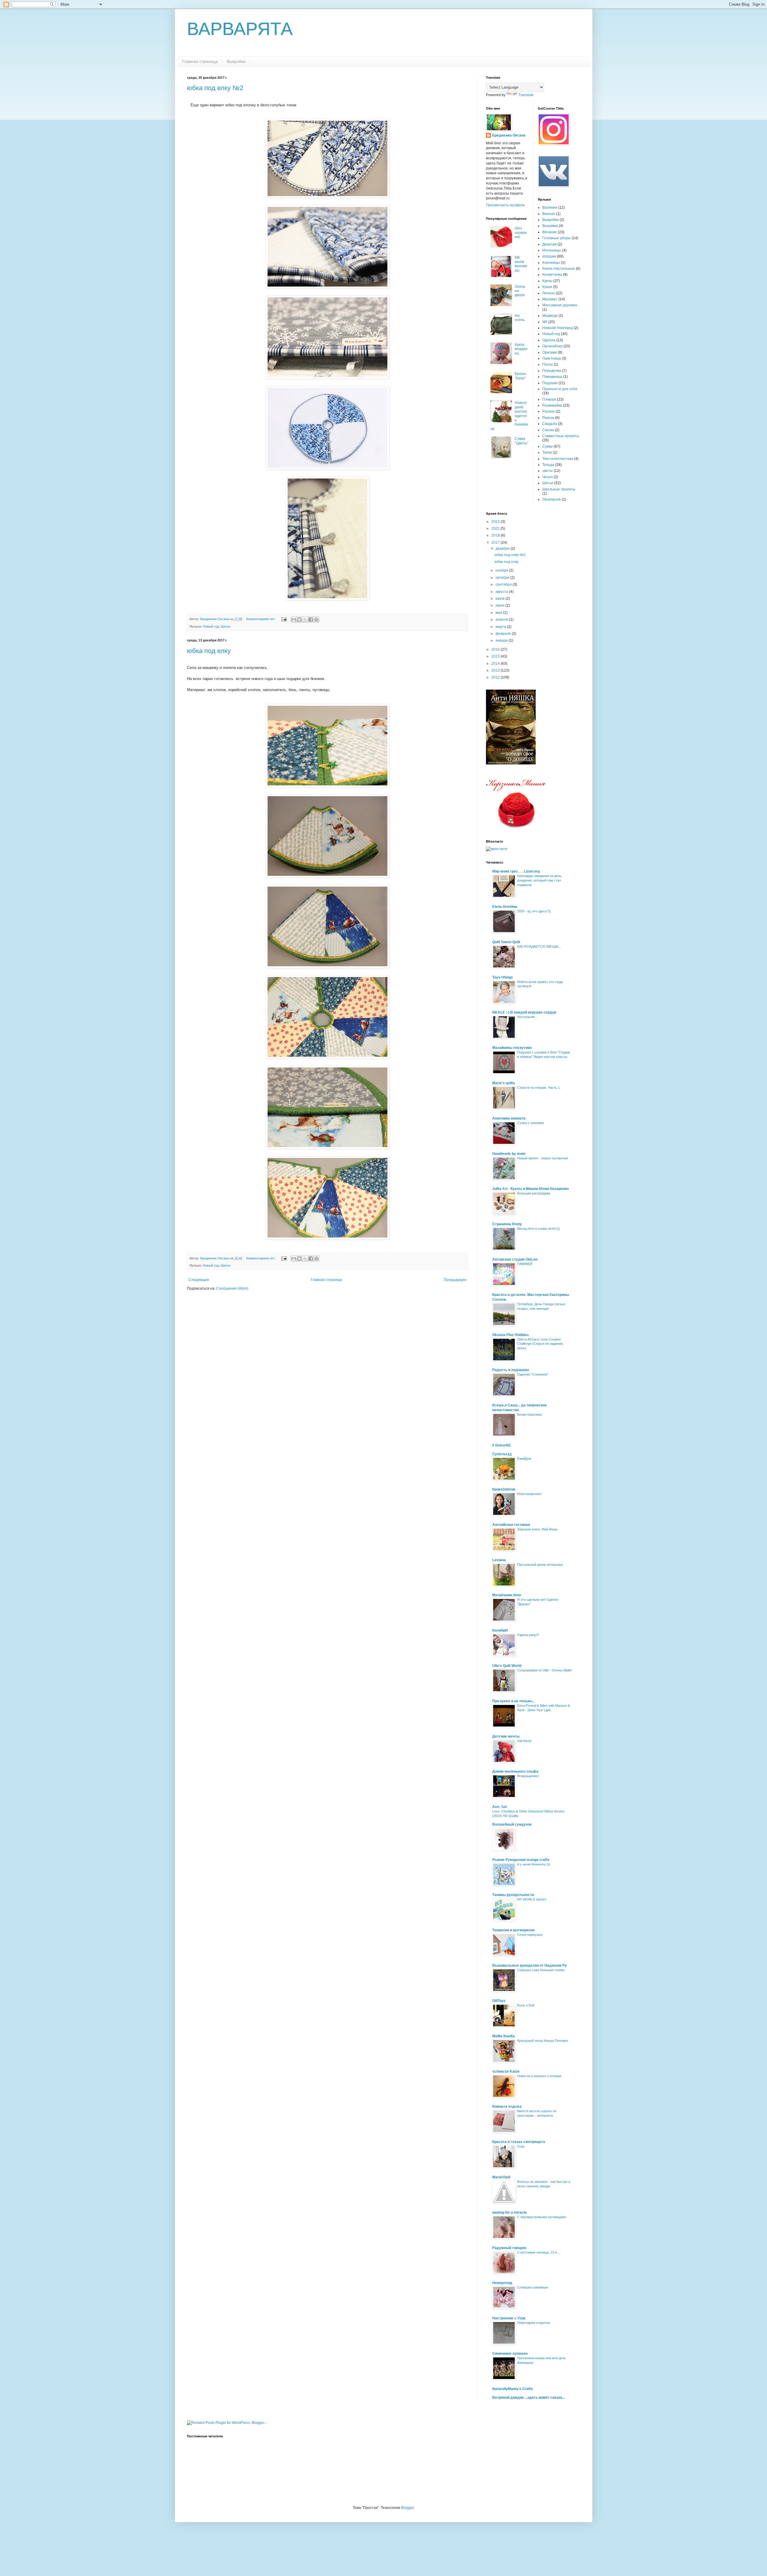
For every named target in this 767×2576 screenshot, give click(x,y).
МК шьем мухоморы (521, 264)
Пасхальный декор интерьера (540, 1565)
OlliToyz (499, 2001)
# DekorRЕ (502, 1445)
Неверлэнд (502, 2283)
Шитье (225, 626)
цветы (548, 471)
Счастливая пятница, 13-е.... (539, 2252)
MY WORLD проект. (532, 1899)
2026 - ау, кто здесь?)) (534, 911)
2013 (496, 670)
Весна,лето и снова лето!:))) (539, 1229)
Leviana (499, 1560)
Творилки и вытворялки (513, 1930)
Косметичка (552, 275)
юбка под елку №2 (215, 88)
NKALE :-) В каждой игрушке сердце (524, 1012)
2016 (496, 649)
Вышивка (550, 226)
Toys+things (503, 977)
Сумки (548, 446)
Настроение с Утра (509, 2318)
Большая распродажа (534, 1193)
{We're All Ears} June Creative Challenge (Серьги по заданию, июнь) (540, 1344)
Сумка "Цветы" (521, 441)
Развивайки (552, 405)
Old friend (524, 1741)
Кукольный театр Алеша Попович (543, 2041)
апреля (502, 620)
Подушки (550, 383)
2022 (496, 522)
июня (500, 605)
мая (499, 613)
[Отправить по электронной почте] (294, 620)
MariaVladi (501, 2177)
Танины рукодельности (513, 1895)
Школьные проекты (559, 489)
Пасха (548, 364)
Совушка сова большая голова (541, 1970)
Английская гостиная (511, 1525)
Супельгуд (502, 1454)
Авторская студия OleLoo (515, 1259)
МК (545, 322)
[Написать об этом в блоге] (299, 620)
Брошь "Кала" (520, 376)
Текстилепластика (558, 459)
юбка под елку (209, 651)
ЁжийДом (524, 1459)
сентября (504, 584)
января (502, 640)
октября (503, 578)
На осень (520, 318)
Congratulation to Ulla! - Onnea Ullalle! (545, 1670)
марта (501, 627)
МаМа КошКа (503, 2036)
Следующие (199, 1280)
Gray (521, 2146)
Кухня (547, 287)
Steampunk (552, 499)
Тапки (547, 452)
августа (502, 592)
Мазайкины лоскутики (512, 1048)
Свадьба (550, 424)
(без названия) (521, 233)
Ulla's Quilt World (507, 1666)
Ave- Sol (499, 1807)
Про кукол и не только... (513, 1701)
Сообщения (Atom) (232, 1288)
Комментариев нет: (261, 619)
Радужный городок (509, 2248)
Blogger (407, 2508)
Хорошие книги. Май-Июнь (537, 1529)
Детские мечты (506, 1736)
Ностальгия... (527, 1017)
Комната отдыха (507, 2106)
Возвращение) (528, 1776)
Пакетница (552, 358)
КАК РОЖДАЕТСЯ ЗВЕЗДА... (539, 946)
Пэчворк (549, 399)
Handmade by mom (509, 1154)
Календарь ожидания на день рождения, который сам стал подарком (539, 880)
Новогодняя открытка (533, 2323)
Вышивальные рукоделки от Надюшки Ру (530, 1965)
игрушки (549, 256)
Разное (549, 411)
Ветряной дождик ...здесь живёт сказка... (529, 2398)
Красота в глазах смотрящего (519, 2142)
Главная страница (200, 61)
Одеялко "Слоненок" (533, 1374)
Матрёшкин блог (507, 1595)
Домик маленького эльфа (515, 1771)
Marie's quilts (504, 1083)
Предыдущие (455, 1280)
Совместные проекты (561, 436)
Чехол (548, 477)
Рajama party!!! (528, 1635)
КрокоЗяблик (504, 1489)
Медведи (550, 316)
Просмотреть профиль (505, 205)
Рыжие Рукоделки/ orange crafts (521, 1860)
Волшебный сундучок (512, 1824)
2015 (496, 656)
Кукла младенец (521, 349)
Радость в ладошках (511, 1370)
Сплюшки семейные (533, 2287)
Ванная (549, 214)
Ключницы (551, 263)
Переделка (552, 371)
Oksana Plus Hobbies (511, 1335)
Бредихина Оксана (509, 135)
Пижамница (552, 377)
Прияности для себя (560, 389)
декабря (503, 549)
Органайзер (552, 346)
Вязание (550, 232)
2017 (496, 543)
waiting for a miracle (509, 2212)
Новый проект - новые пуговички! (543, 1158)
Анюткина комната (509, 1118)
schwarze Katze (506, 2071)
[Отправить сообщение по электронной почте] (284, 619)
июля (500, 599)
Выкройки (236, 61)
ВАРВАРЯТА (240, 29)
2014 (496, 664)
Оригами (550, 352)
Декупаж (549, 244)
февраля (504, 634)
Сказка (548, 430)
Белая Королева (529, 1415)
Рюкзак (548, 418)
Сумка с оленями (530, 1123)
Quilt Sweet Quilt (506, 942)
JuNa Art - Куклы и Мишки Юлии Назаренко (530, 1189)
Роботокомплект (529, 1494)
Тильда (548, 465)
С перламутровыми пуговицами (542, 2217)
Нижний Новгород (558, 328)
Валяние (550, 208)
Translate (526, 95)
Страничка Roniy (507, 1224)
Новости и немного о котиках (539, 2076)
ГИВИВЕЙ (525, 1264)
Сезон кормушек (530, 1935)
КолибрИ (500, 1630)
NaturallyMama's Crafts (513, 2389)
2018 (496, 535)
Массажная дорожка (560, 305)
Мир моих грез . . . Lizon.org (516, 871)
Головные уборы (557, 238)
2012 (496, 677)
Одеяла (549, 340)
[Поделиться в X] (305, 620)
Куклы (547, 281)
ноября (502, 570)
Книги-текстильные (559, 269)
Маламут (550, 299)
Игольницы (552, 250)
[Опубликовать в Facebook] (311, 620)
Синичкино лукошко (510, 2354)
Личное (549, 293)
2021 (496, 528)
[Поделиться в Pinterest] (316, 620)
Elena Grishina (505, 907)
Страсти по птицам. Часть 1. (539, 1088)
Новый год (211, 626)
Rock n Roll (526, 2005)
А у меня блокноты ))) (534, 1864)
